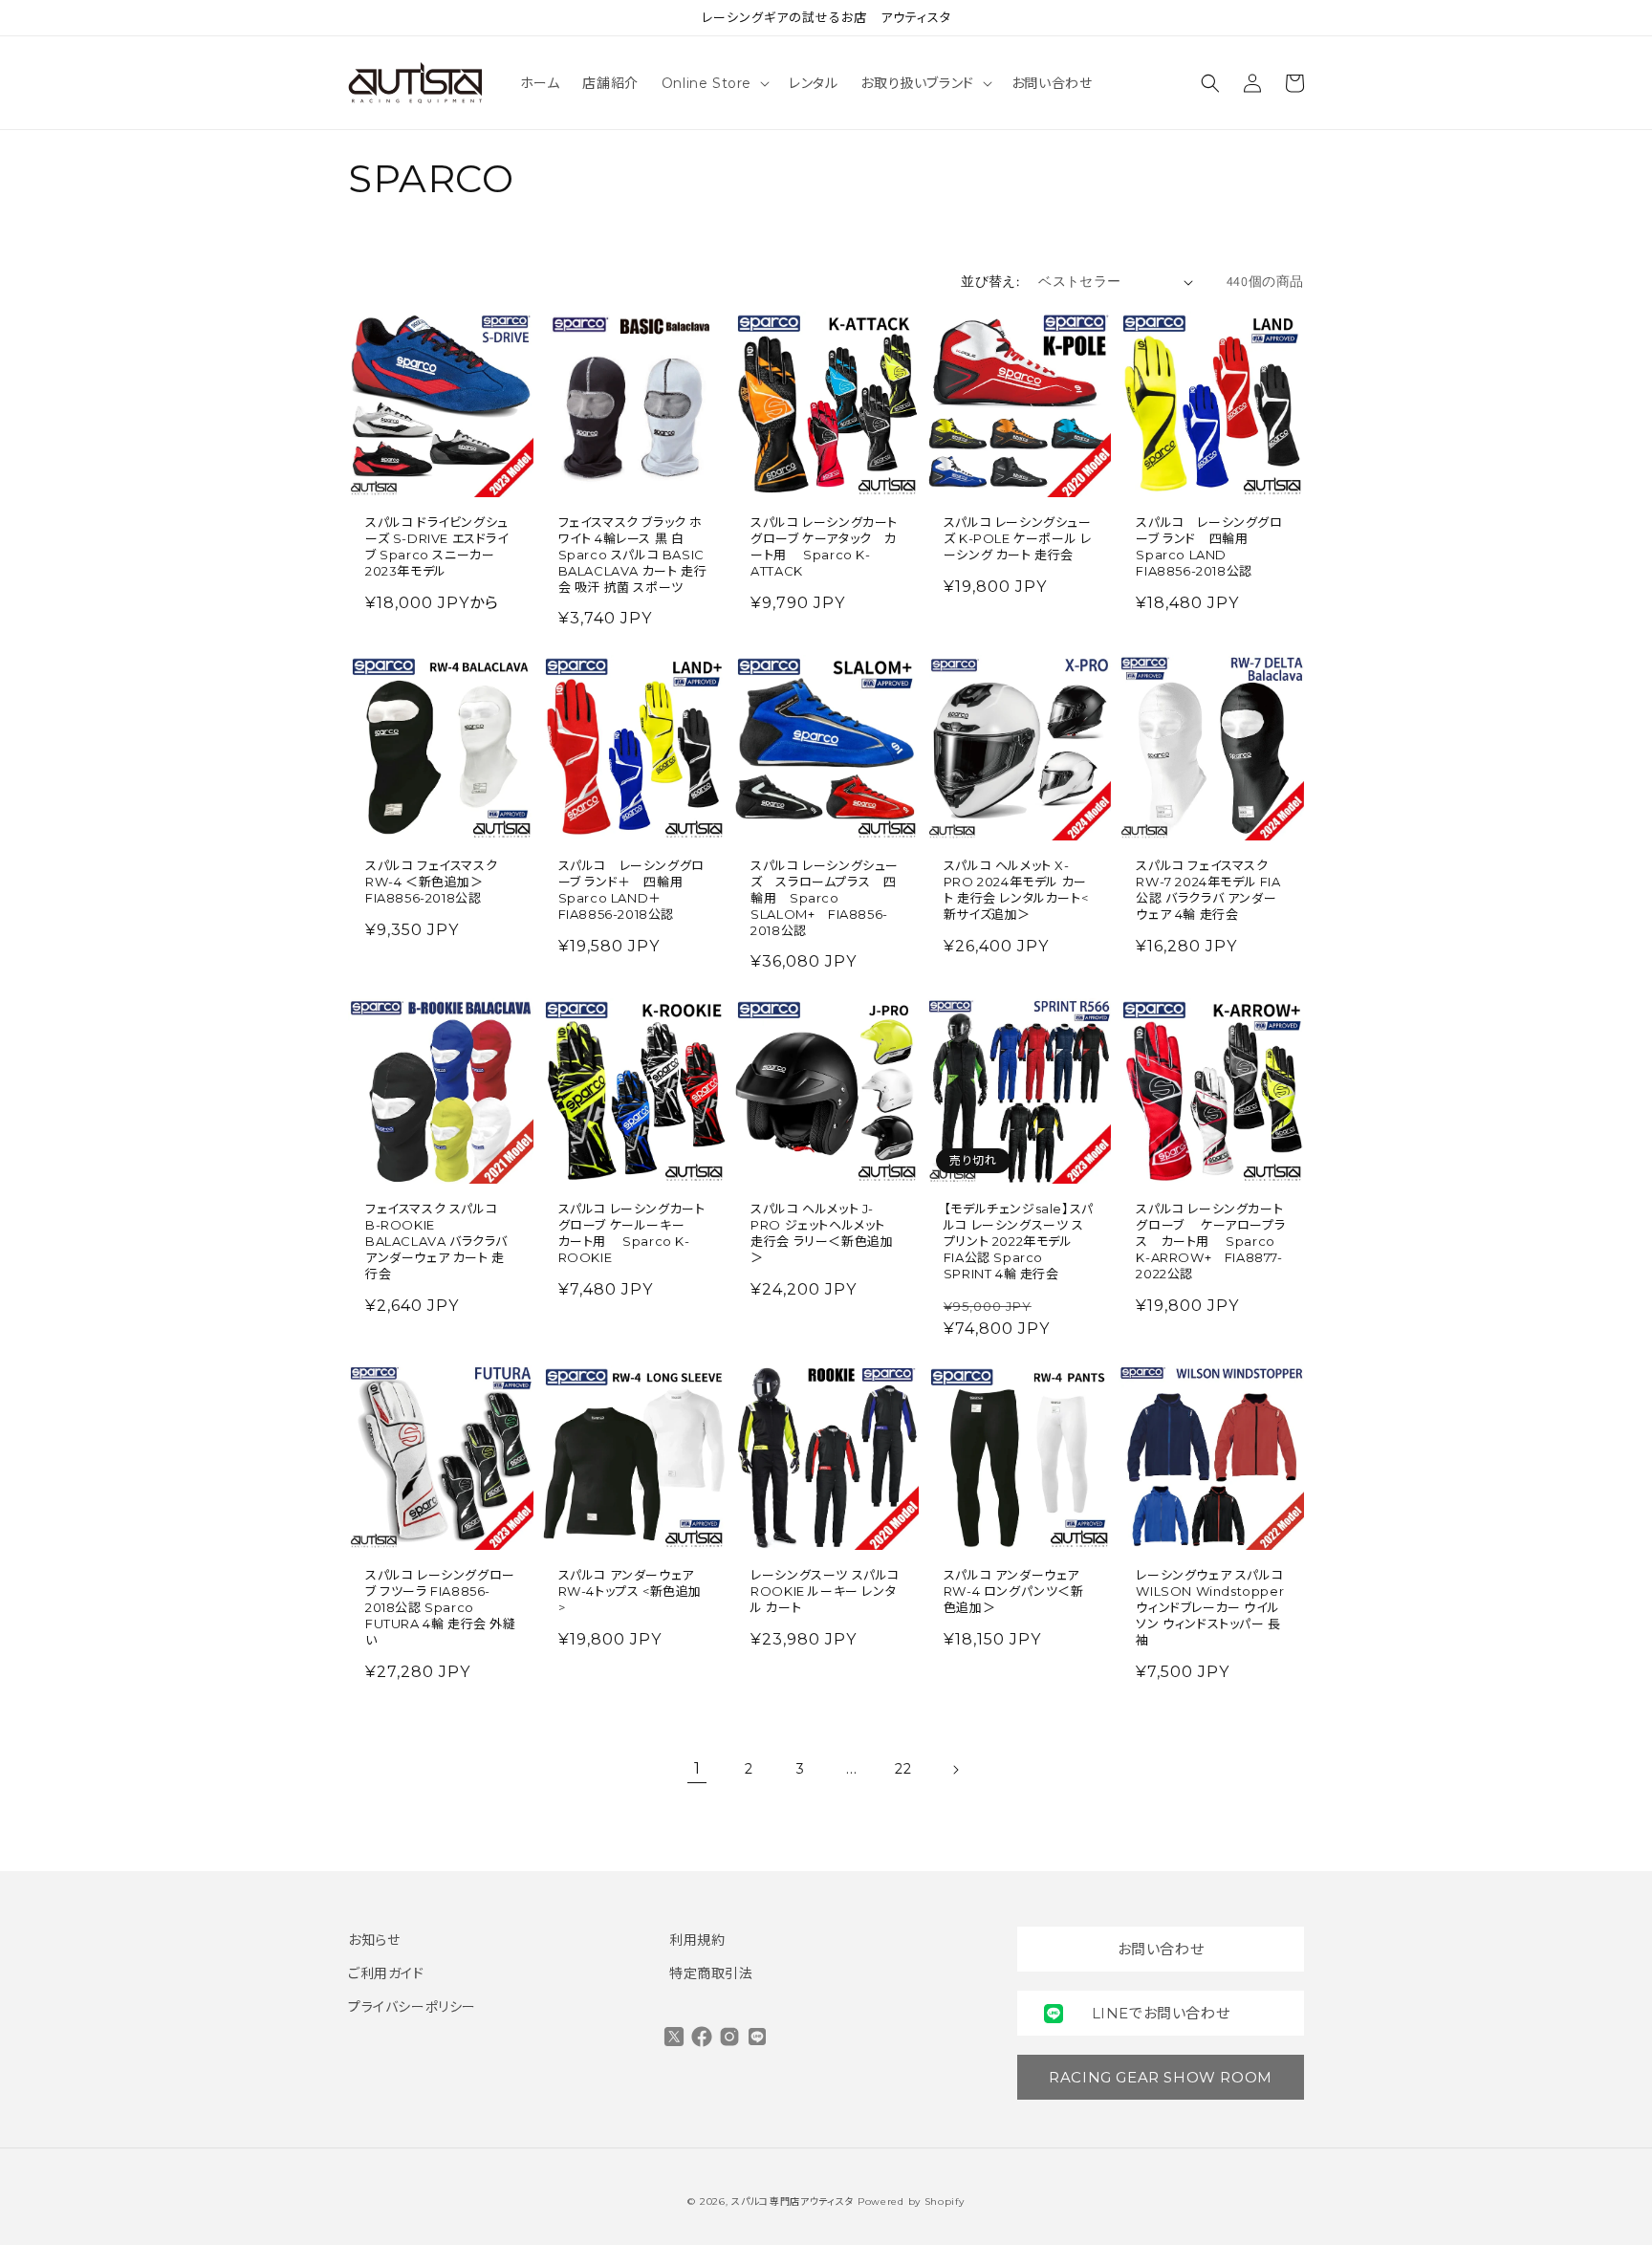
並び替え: (990, 281)
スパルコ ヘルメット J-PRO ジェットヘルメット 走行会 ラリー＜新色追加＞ (822, 1233)
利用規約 (697, 1940)
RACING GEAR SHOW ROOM (1161, 2077)
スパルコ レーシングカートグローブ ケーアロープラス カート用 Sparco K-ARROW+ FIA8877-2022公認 (1210, 1241)
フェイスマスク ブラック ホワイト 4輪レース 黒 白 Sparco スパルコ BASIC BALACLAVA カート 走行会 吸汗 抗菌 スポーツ (633, 555)
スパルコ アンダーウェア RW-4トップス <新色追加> (630, 1591)
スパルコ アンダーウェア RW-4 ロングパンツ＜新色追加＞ (1014, 1591)
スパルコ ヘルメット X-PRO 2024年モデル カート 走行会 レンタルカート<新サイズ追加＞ (1016, 890)
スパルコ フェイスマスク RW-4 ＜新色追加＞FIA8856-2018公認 (431, 882)
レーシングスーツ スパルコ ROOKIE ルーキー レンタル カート (825, 1591)
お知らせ (374, 1940)
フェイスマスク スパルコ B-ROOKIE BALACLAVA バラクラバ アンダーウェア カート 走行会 (436, 1241)
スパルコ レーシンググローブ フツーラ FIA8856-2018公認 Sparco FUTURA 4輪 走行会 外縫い (441, 1607)
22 (903, 1769)
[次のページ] (955, 1770)
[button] (714, 83)
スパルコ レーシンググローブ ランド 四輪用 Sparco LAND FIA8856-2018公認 (1209, 546)
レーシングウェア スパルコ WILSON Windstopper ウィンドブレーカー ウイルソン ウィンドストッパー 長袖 (1210, 1607)
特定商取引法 (711, 1973)
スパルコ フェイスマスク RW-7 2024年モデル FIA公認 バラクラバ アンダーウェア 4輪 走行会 (1208, 890)
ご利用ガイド (386, 1973)
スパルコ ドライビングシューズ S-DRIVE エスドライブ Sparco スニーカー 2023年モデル (437, 546)
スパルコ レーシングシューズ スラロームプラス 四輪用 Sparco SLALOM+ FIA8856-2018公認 (825, 898)
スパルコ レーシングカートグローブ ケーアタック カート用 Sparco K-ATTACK (824, 546)
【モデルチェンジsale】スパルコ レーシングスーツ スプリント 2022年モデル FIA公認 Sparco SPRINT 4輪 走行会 (1019, 1241)
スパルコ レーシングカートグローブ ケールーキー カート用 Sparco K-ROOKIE (632, 1233)
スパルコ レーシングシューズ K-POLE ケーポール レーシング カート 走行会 (1018, 538)
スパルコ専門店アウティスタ (793, 2201)
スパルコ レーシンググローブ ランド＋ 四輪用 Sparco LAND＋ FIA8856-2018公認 (631, 890)
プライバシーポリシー (412, 2007)
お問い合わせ (1161, 1949)
